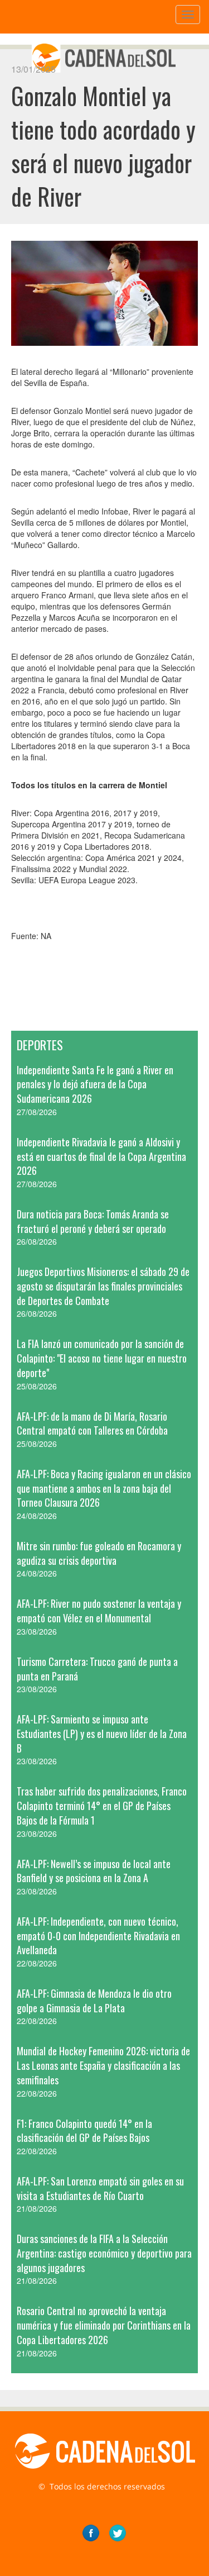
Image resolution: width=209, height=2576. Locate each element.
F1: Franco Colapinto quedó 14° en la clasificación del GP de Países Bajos (84, 2131)
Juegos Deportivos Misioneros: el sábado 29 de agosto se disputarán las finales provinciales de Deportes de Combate (103, 1286)
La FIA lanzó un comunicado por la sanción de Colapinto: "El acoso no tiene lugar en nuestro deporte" (102, 1358)
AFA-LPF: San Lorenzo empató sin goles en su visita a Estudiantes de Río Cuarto (100, 2188)
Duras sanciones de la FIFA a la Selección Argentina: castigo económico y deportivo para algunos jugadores (104, 2253)
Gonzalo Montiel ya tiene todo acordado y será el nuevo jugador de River (103, 146)
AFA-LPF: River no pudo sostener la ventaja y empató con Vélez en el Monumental (99, 1611)
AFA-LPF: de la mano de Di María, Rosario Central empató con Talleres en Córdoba (92, 1423)
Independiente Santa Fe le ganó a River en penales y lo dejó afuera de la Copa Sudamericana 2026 (95, 1084)
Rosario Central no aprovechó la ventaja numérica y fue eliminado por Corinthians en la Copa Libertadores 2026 (104, 2325)
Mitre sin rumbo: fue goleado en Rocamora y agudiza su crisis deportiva (99, 1553)
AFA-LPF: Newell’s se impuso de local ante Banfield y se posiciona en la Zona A (94, 1871)
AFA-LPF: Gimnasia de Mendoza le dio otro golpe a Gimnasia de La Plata (94, 2001)
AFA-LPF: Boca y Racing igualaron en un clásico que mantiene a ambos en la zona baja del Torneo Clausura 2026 (104, 1488)
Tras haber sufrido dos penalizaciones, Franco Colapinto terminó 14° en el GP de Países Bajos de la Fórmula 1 (102, 1805)
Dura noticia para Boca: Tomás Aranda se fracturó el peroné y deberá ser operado (93, 1221)
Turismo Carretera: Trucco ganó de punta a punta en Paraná (97, 1669)
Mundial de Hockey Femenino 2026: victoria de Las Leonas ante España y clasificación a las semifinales (103, 2065)
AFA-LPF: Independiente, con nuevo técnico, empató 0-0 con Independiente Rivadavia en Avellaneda (98, 1935)
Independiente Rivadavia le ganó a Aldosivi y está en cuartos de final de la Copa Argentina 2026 (101, 1156)
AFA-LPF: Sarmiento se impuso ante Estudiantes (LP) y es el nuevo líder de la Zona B (102, 1733)
